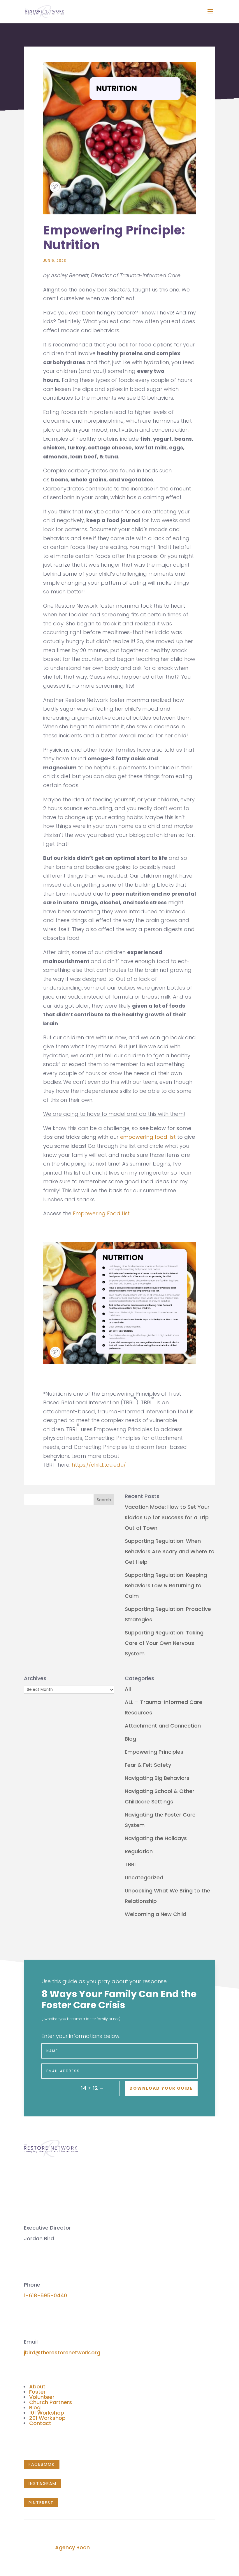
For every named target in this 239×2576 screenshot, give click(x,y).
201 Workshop (47, 2418)
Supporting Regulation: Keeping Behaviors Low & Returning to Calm (166, 1585)
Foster (37, 2392)
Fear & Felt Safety (148, 1765)
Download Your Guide (161, 2088)
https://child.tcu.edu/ (99, 1465)
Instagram (43, 2484)
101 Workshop (47, 2413)
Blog (130, 1739)
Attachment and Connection (163, 1726)
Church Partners (51, 2402)
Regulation (139, 1851)
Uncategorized (144, 1877)
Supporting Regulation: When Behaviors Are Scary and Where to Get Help (170, 1551)
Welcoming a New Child (155, 1914)
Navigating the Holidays (156, 1838)
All (128, 1689)
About (37, 2386)
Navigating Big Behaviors (157, 1778)
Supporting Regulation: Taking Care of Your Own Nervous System (164, 1643)
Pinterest (41, 2503)
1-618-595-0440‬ (45, 2295)
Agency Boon (72, 2547)
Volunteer (42, 2397)
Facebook (42, 2464)
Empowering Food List (101, 1213)
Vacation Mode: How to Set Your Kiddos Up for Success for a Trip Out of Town (167, 1517)
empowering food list (148, 1137)
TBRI (130, 1864)
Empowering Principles (154, 1752)
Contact (40, 2423)
